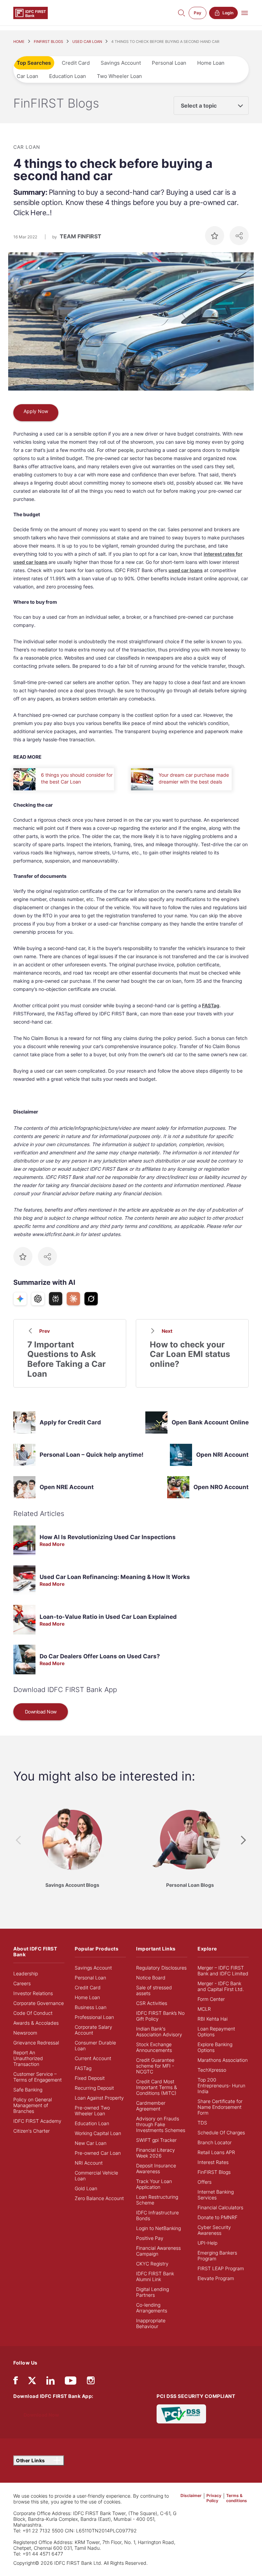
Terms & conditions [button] (237, 2498)
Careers (22, 1983)
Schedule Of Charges (221, 2132)
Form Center (211, 1999)
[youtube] (71, 2382)
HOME (19, 42)
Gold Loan (86, 2188)
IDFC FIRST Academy (37, 2121)
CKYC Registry (152, 2264)
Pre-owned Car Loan (98, 2153)
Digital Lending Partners (152, 2292)
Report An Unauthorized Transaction (28, 2058)
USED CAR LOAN (87, 42)
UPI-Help (207, 2243)
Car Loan (27, 76)
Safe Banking (28, 2090)
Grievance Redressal (36, 2043)
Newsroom (25, 2033)
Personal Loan (169, 63)
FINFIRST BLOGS (48, 42)
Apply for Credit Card (70, 1422)
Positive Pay (150, 2238)
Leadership (26, 1973)
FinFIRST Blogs (214, 2172)
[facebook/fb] (16, 2382)
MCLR (204, 2009)
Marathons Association (223, 2060)
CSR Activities (152, 2003)
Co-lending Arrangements (152, 2308)
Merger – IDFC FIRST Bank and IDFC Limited (223, 1971)
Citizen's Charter (32, 2131)
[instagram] (91, 2382)
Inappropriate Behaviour (151, 2323)
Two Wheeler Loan (119, 76)
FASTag (211, 1005)
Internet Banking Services (216, 2195)
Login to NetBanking (158, 2228)
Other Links (31, 2460)
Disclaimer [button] (191, 2495)
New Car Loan (91, 2143)
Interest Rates (213, 2162)
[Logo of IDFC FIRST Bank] (31, 12)
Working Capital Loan (98, 2133)
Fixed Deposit (90, 2078)
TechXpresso (212, 2070)
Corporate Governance (39, 2003)
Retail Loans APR (216, 2152)
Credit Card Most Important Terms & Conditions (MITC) (157, 2087)
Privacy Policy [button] (214, 2498)
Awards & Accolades (36, 2023)
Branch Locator (215, 2142)
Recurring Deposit (94, 2088)
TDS (202, 2123)
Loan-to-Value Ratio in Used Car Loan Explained (108, 1617)
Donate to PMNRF (217, 2217)
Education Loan (68, 76)
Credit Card (76, 63)
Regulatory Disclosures (161, 1968)
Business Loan (91, 2007)
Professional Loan (94, 2017)
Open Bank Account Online (210, 1422)
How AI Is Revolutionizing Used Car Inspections (108, 1537)
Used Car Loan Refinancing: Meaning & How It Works (115, 1577)
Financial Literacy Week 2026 (156, 2153)
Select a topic (199, 106)
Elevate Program (216, 2278)
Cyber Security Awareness (214, 2230)
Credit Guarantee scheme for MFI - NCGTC (155, 2066)
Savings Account (121, 63)
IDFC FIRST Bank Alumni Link (155, 2276)
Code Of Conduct (33, 2013)
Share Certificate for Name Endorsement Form (220, 2107)
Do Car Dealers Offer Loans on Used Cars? (100, 1656)
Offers (205, 2182)
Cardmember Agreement (151, 2106)
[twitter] (32, 2380)
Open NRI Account (222, 1455)
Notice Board (151, 1978)
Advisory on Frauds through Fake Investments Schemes (161, 2124)
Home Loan (211, 63)
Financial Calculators (220, 2207)
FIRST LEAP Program (221, 2268)
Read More (52, 1544)
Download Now (41, 1712)
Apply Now (36, 411)
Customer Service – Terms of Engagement (38, 2077)
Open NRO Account (221, 1487)
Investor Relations (33, 1993)
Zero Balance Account (99, 2198)
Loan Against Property (99, 2098)
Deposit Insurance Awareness (156, 2168)
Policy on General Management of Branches (33, 2105)
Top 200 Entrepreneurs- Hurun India (221, 2085)
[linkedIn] (50, 2382)
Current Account (93, 2058)
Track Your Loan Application (154, 2184)
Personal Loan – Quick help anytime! (92, 1455)
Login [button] (228, 13)
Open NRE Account (67, 1487)
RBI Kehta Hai (213, 2019)
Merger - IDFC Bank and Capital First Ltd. (221, 1986)
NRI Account (89, 2163)
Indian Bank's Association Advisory (159, 2032)
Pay (198, 13)
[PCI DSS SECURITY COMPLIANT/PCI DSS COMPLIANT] (181, 2413)
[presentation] (18, 1840)
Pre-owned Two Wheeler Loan (92, 2111)
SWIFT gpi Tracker (156, 2140)
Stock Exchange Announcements (154, 2047)
